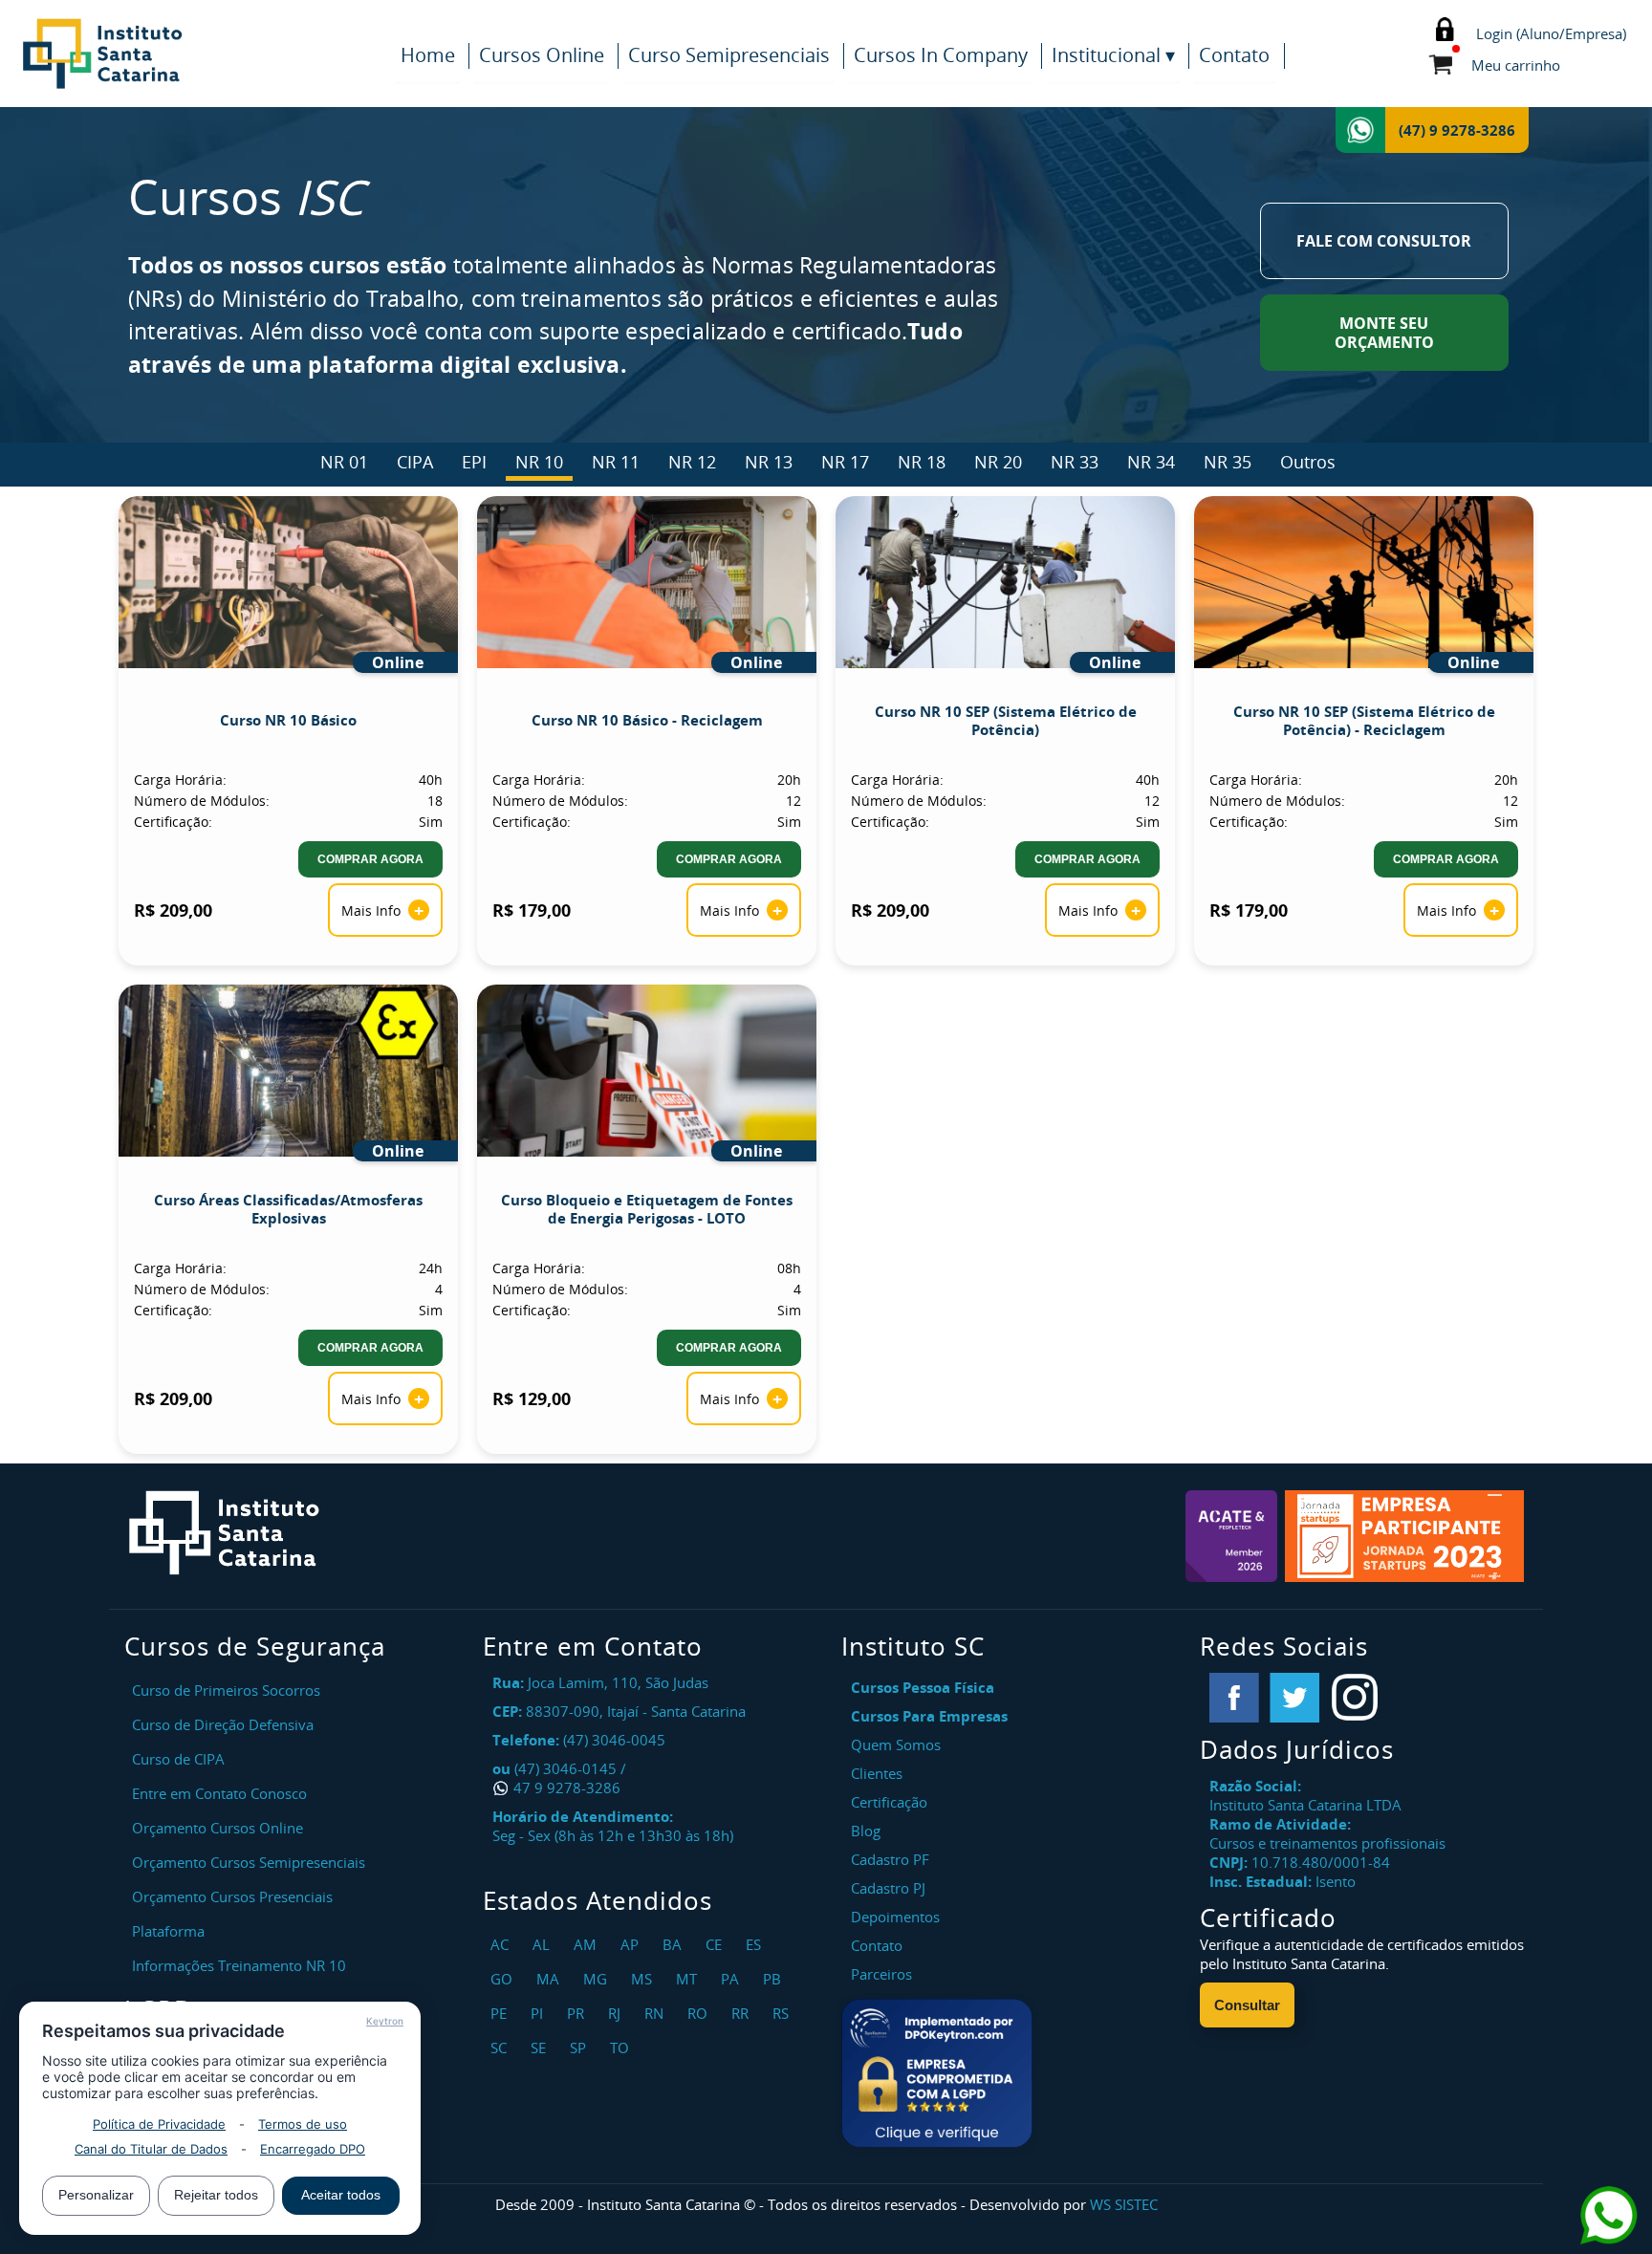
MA (550, 1979)
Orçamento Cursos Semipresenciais (249, 1862)
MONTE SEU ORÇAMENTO (1384, 333)
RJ (617, 2013)
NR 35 (1228, 462)
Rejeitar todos (216, 2195)
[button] (937, 2073)
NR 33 (1075, 462)
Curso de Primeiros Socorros (226, 1690)
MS (644, 1979)
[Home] (200, 54)
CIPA (415, 462)
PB (774, 1979)
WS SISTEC (1124, 2204)
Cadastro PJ (888, 1888)
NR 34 (1151, 462)
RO (700, 2013)
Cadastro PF (890, 1859)
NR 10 (539, 462)
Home (428, 55)
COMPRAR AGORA (370, 859)
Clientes (877, 1773)
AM (587, 1944)
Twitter (1294, 1698)
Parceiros (881, 1974)
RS (783, 2013)
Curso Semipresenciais (729, 55)
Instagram (1355, 1698)
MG (598, 1979)
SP (580, 2048)
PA (732, 1979)
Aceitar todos (341, 2195)
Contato (1234, 55)
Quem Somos (896, 1745)
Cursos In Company (941, 55)
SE (541, 2048)
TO (622, 2048)
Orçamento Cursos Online (217, 1828)
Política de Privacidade (159, 2124)
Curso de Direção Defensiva (223, 1724)
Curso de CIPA (178, 1759)
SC (501, 2048)
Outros (1308, 462)
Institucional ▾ (1113, 55)
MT (689, 1979)
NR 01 (344, 462)
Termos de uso (303, 2124)
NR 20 (998, 462)
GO (504, 1979)
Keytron (385, 2021)
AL (543, 1944)
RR (742, 2013)
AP (632, 1944)
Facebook (1234, 1698)
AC (502, 1944)
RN (656, 2013)
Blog (866, 1831)
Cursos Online (542, 55)
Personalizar (96, 2195)
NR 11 (616, 462)
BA (674, 1944)
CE (716, 1944)
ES (756, 1944)
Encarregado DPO (313, 2149)
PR (578, 2013)
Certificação (889, 1802)
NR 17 (845, 462)
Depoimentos (895, 1917)
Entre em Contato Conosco (219, 1793)
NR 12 (692, 462)
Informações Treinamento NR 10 (239, 1965)
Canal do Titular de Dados (151, 2149)
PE (501, 2013)
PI (539, 2013)
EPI (474, 462)
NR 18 (922, 462)
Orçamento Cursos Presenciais (232, 1896)
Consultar (1247, 2005)
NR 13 (769, 462)
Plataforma (168, 1931)
